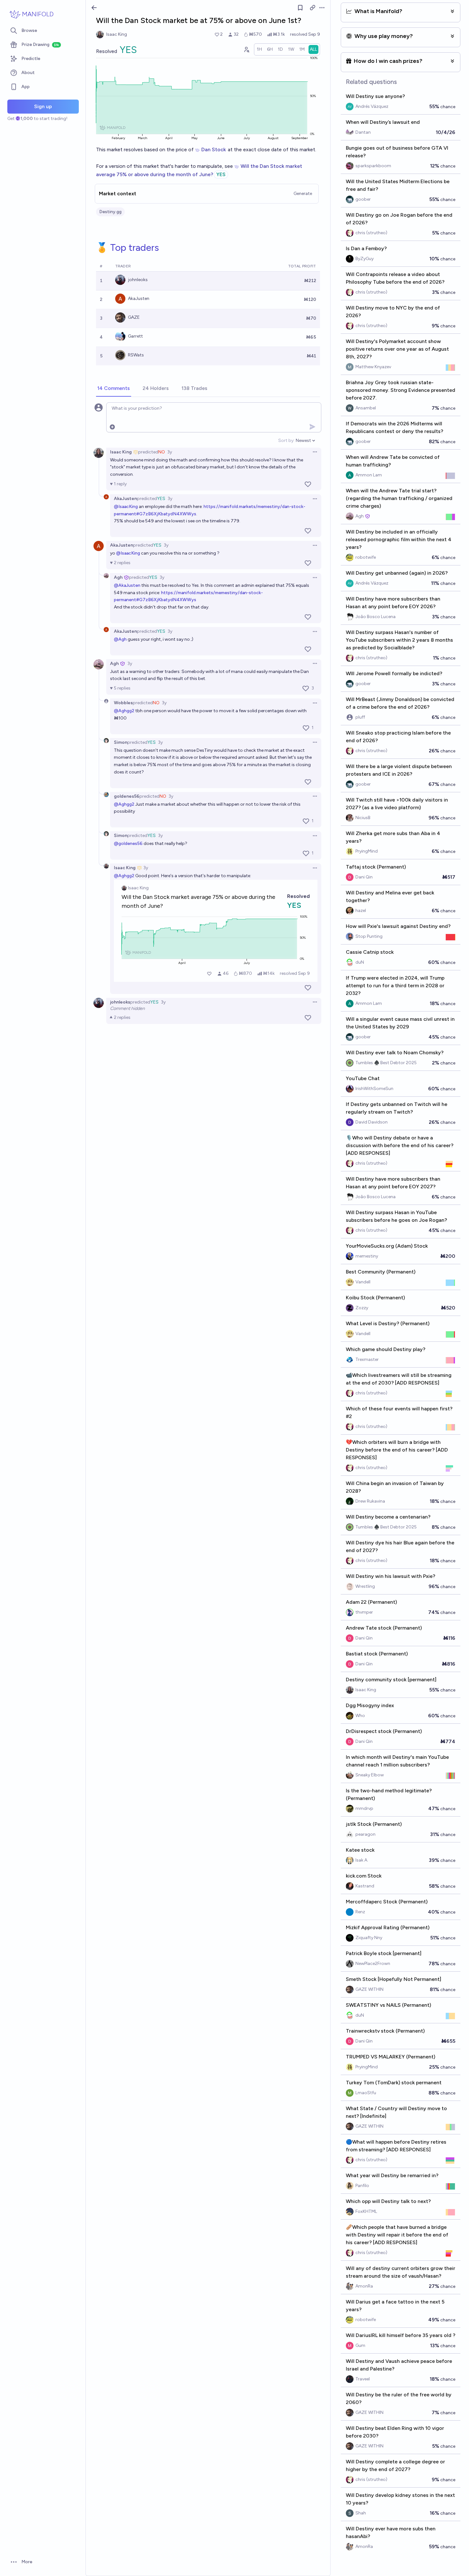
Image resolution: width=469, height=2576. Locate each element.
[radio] (259, 49)
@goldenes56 (128, 844)
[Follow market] (300, 8)
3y (170, 452)
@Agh (120, 639)
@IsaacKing (126, 507)
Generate (303, 194)
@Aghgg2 (124, 711)
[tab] (114, 389)
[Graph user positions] (246, 49)
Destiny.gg (110, 212)
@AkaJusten (127, 585)
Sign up (43, 106)
